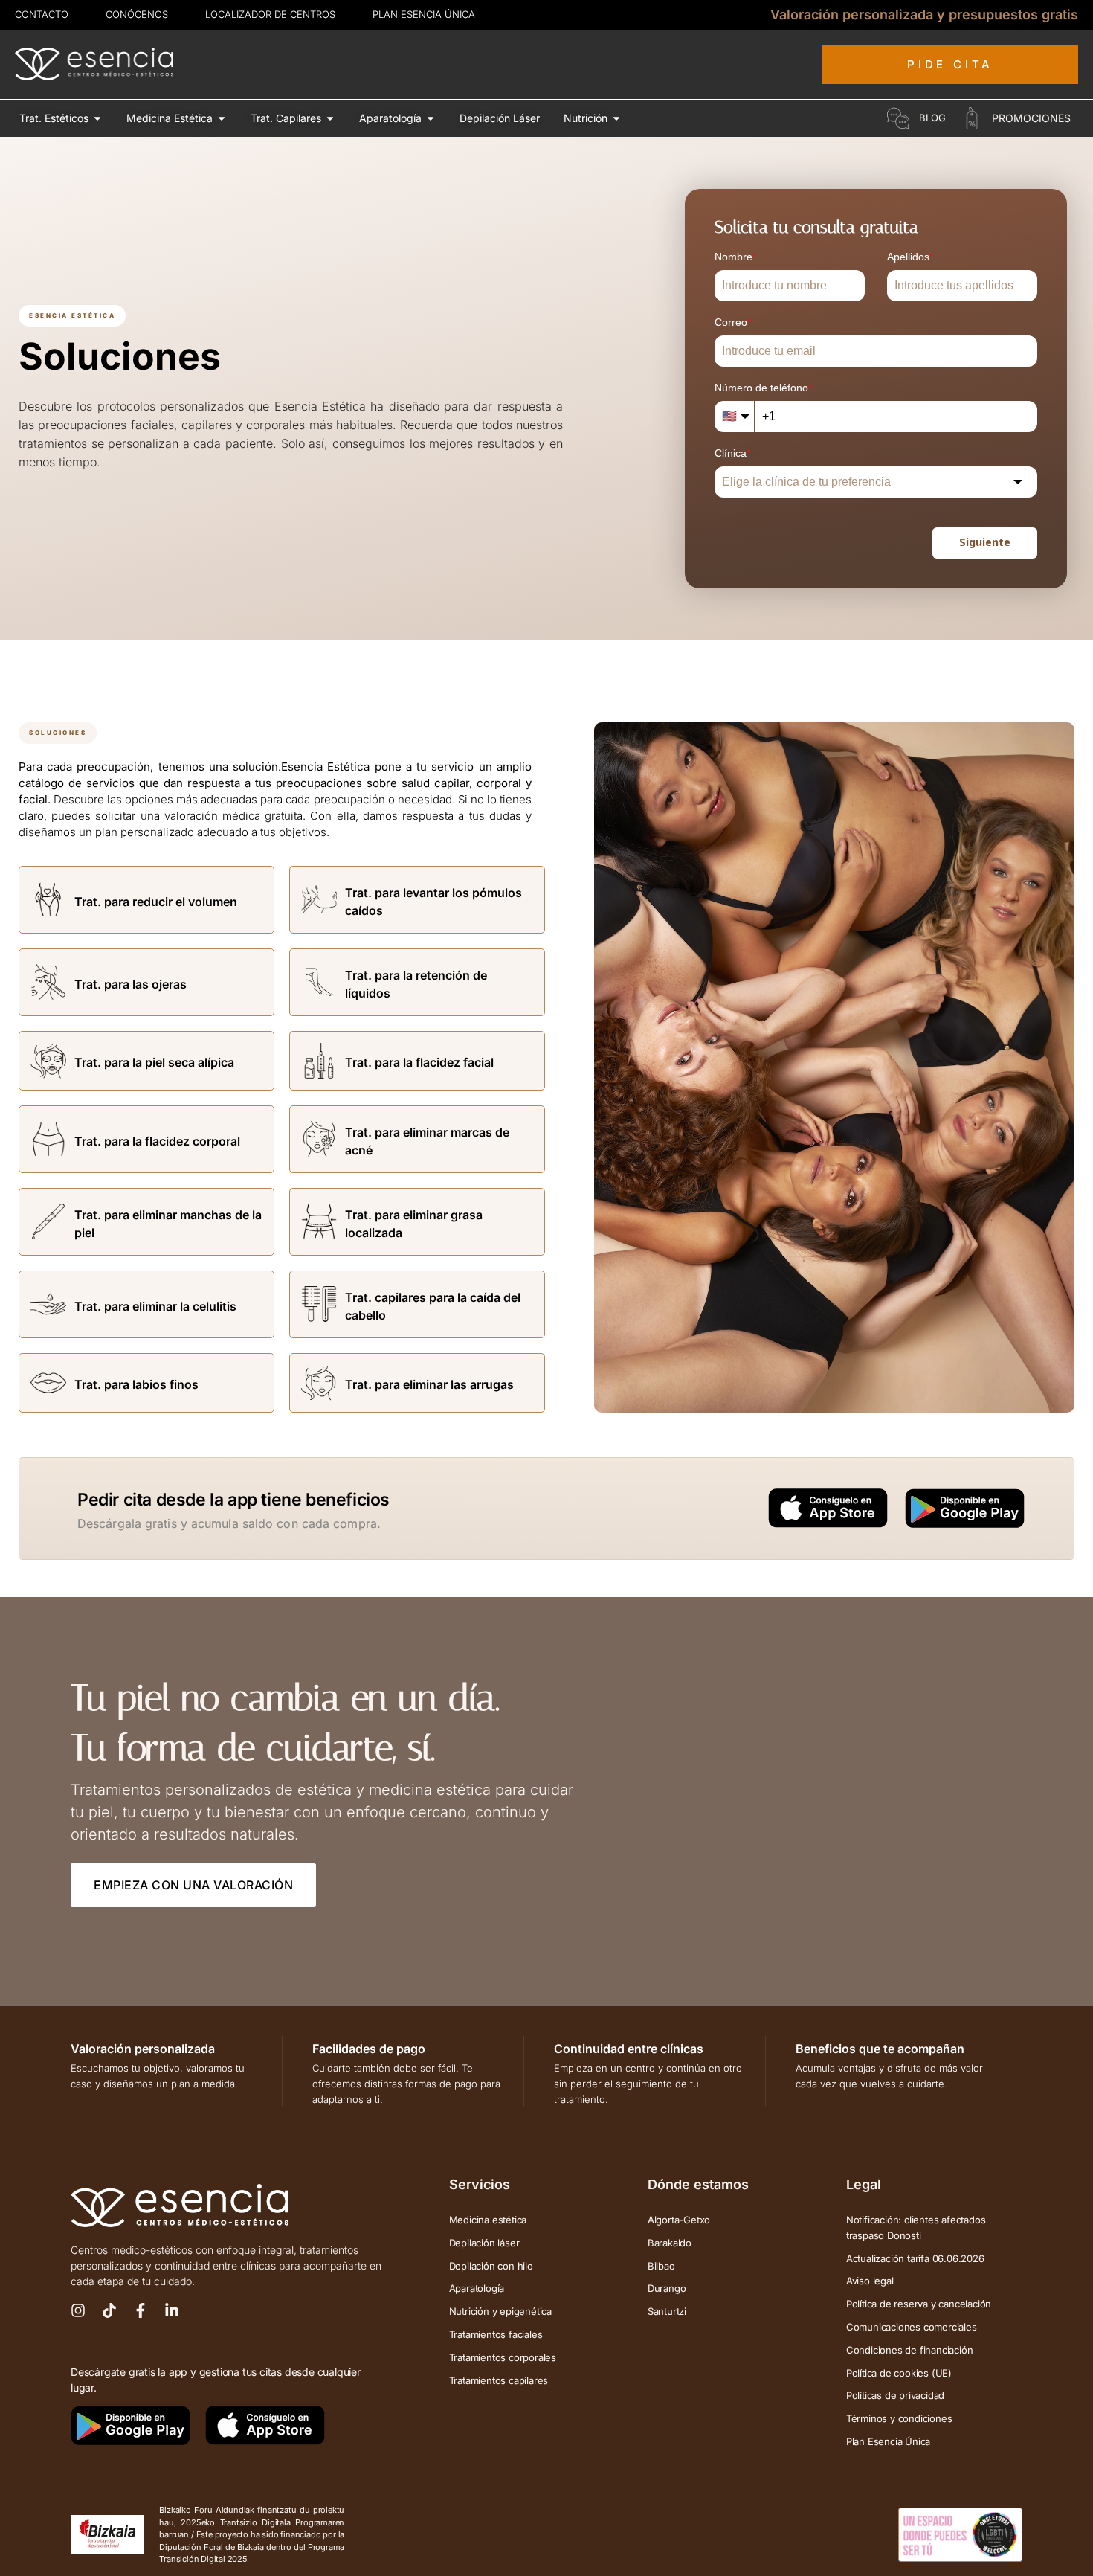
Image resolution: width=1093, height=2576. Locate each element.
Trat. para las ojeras (130, 984)
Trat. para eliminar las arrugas (429, 1384)
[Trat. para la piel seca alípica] (48, 1061)
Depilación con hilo (491, 2266)
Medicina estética (488, 2220)
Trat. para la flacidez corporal (157, 1141)
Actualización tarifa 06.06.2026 (915, 2258)
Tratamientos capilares (499, 2380)
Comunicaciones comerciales (912, 2327)
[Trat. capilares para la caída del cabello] (319, 1304)
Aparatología (477, 2288)
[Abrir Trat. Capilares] (330, 118)
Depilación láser (484, 2243)
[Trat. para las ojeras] (48, 982)
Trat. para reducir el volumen (156, 902)
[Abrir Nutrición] (616, 118)
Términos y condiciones (899, 2418)
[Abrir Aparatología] (431, 118)
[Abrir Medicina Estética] (222, 118)
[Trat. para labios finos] (48, 1383)
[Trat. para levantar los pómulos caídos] (319, 899)
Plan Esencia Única (888, 2441)
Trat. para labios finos (136, 1384)
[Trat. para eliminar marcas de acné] (319, 1139)
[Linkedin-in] (172, 2310)
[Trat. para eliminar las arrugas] (319, 1383)
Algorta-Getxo (679, 2220)
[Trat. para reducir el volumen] (48, 899)
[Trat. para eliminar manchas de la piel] (48, 1221)
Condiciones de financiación (910, 2350)
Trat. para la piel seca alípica (154, 1062)
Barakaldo (670, 2243)
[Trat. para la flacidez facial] (319, 1061)
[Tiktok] (109, 2310)
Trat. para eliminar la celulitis (155, 1306)
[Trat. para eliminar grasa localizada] (319, 1221)
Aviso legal (870, 2281)
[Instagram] (78, 2310)
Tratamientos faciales (496, 2334)
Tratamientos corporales (503, 2357)
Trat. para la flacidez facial (419, 1062)
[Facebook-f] (141, 2310)
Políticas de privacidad (895, 2395)
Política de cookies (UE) (899, 2373)
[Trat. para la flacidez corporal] (48, 1139)
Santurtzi (667, 2311)
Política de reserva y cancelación (919, 2304)
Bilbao (661, 2266)
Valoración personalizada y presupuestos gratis (924, 15)
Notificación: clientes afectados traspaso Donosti (916, 2227)
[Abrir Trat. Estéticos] (97, 118)
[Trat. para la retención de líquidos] (319, 982)
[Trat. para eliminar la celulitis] (48, 1304)
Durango (667, 2288)
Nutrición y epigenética (500, 2311)
